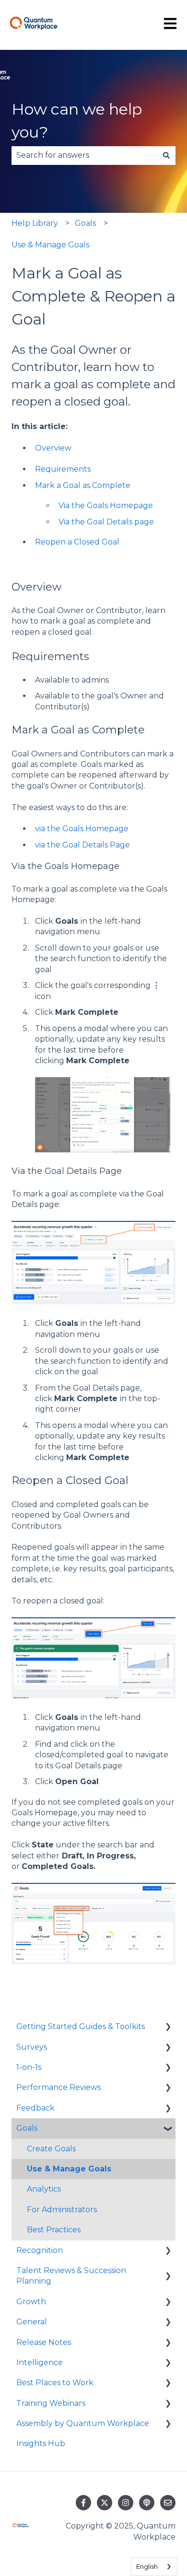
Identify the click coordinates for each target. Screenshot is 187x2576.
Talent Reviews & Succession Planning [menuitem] (71, 2276)
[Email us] (168, 2503)
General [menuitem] (32, 2322)
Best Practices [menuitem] (54, 2230)
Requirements (63, 469)
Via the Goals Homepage (106, 505)
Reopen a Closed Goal (77, 542)
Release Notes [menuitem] (44, 2342)
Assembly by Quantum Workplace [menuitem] (83, 2423)
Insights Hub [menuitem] (41, 2443)
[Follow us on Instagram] (126, 2503)
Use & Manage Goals (50, 245)
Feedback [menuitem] (35, 2108)
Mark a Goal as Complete (83, 485)
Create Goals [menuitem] (51, 2149)
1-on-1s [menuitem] (29, 2067)
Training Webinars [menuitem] (51, 2403)
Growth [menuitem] (31, 2302)
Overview (53, 448)
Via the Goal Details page (106, 522)
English (147, 2566)
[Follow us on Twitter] (105, 2503)
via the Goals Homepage (82, 829)
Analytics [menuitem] (44, 2189)
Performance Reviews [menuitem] (58, 2087)
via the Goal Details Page (82, 845)
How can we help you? (77, 121)
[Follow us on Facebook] (83, 2503)
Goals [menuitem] (27, 2128)
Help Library (35, 223)
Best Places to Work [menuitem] (55, 2383)
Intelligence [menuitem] (40, 2362)
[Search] (166, 155)
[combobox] (84, 155)
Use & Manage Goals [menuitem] (69, 2169)
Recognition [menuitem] (40, 2250)
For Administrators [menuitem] (62, 2210)
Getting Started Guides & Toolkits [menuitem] (81, 2026)
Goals (85, 223)
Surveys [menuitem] (32, 2047)
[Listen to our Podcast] (147, 2503)
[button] (168, 2027)
